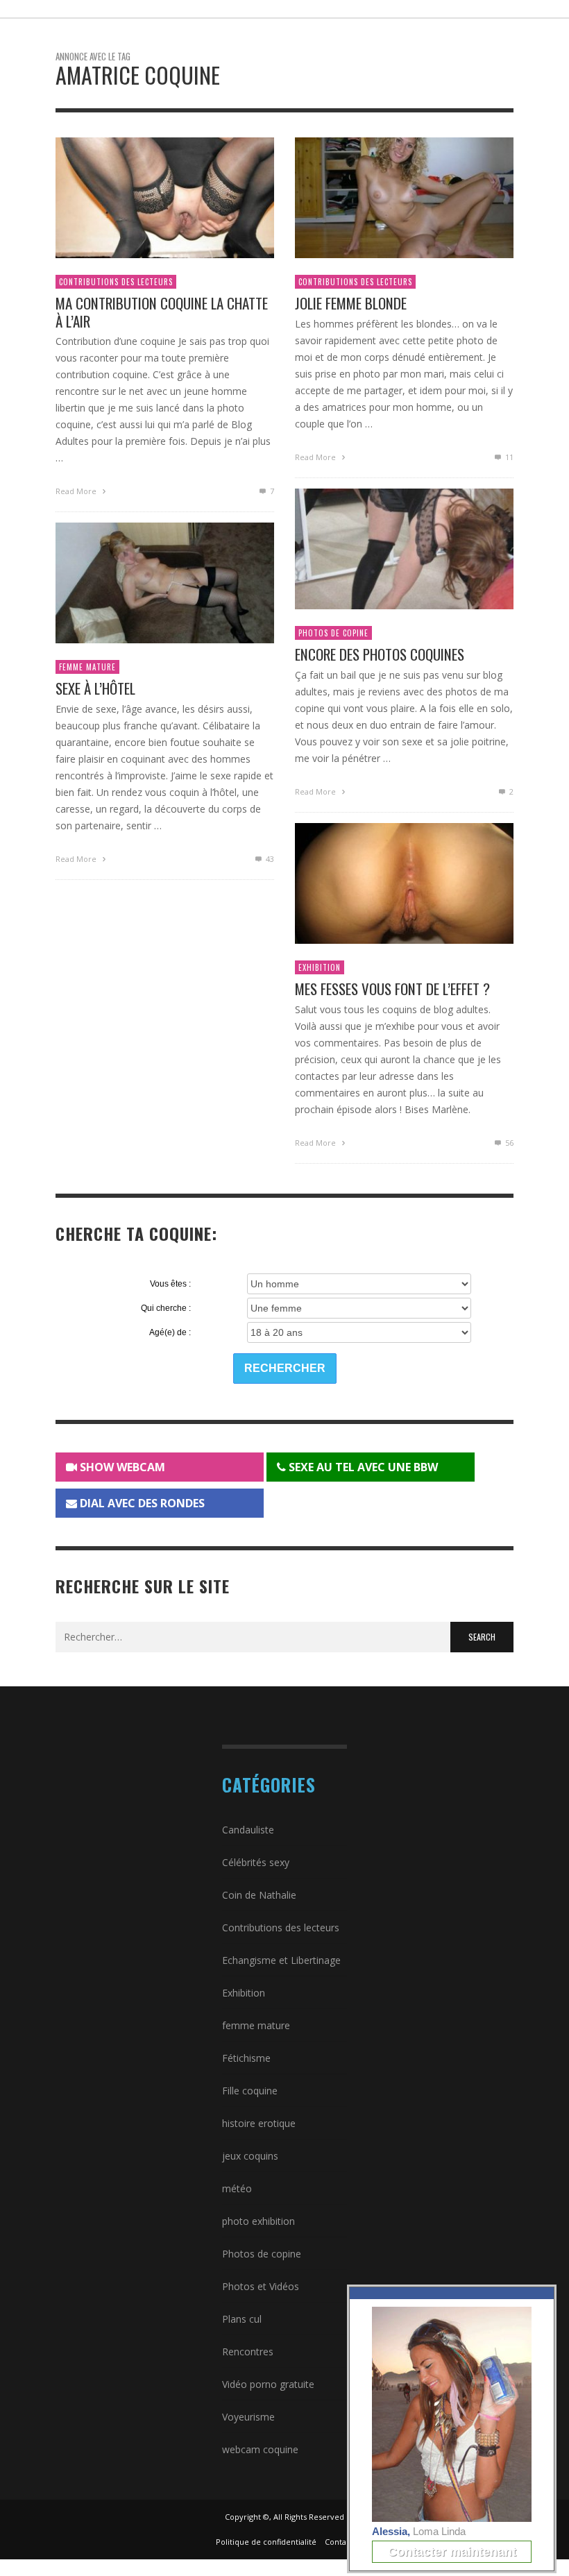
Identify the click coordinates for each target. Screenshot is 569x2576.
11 (508, 457)
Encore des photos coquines (380, 654)
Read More (77, 491)
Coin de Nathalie (259, 1895)
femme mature (87, 667)
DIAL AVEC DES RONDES (141, 1503)
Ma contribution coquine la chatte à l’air (162, 312)
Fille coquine (250, 2091)
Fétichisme (246, 2058)
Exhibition (320, 967)
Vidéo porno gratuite (268, 2384)
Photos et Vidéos (261, 2286)
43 (269, 859)
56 (508, 1143)
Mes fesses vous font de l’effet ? (392, 989)
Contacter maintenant (452, 2552)
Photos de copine (333, 633)
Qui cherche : (166, 1308)
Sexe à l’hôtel (95, 688)
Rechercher (285, 1368)
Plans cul (242, 2319)
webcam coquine (260, 2449)
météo (237, 2188)
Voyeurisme (248, 2417)
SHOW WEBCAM (121, 1467)
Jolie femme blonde (351, 303)
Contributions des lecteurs (116, 282)
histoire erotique (259, 2123)
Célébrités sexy (256, 1862)
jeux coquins (250, 2156)
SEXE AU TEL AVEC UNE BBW (362, 1467)
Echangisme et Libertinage (281, 1960)
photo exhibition (258, 2221)
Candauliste (248, 1830)
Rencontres (248, 2352)
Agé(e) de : (170, 1332)
